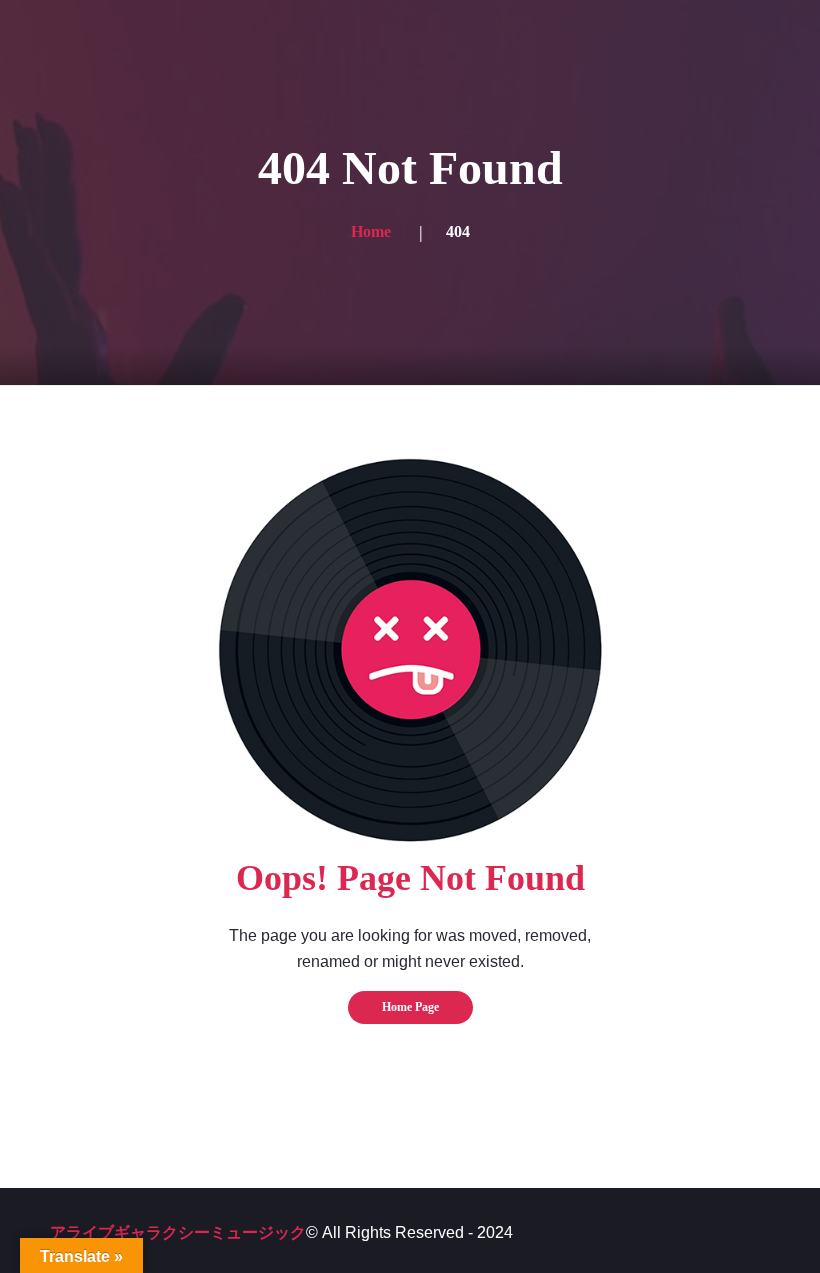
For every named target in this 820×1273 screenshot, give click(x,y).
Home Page (410, 1007)
